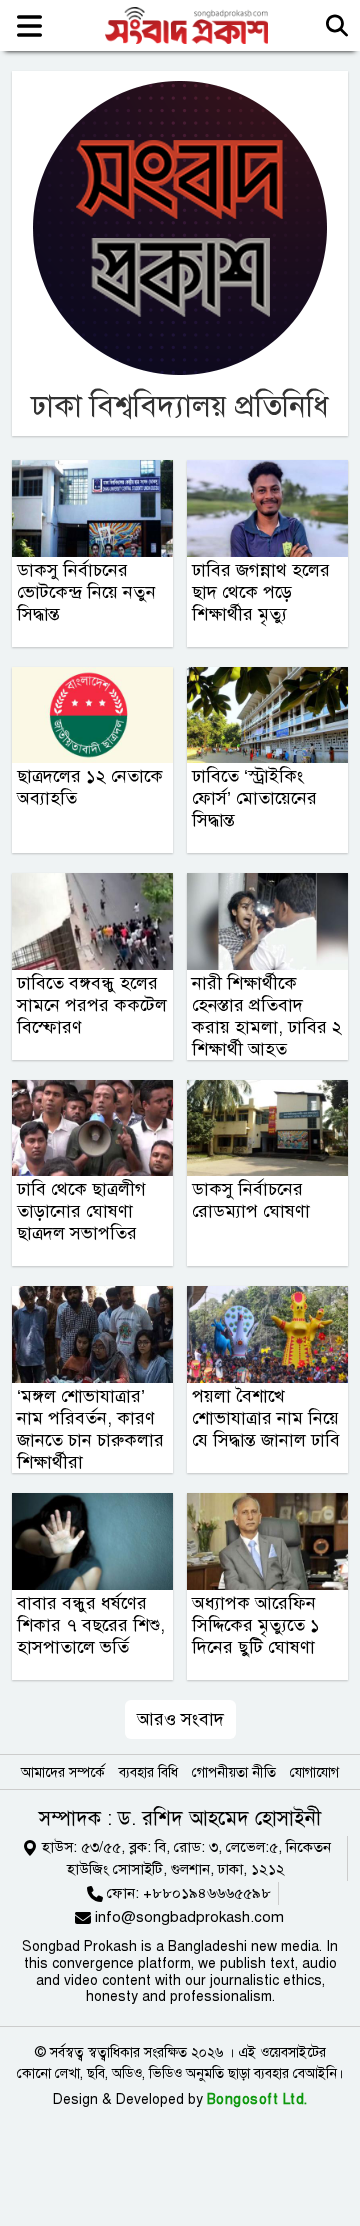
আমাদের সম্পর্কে (63, 1772)
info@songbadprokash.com (189, 1917)
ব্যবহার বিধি (148, 1772)
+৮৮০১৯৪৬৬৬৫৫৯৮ (207, 1893)
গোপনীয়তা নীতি (234, 1772)
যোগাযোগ (314, 1772)
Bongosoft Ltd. (257, 2099)
